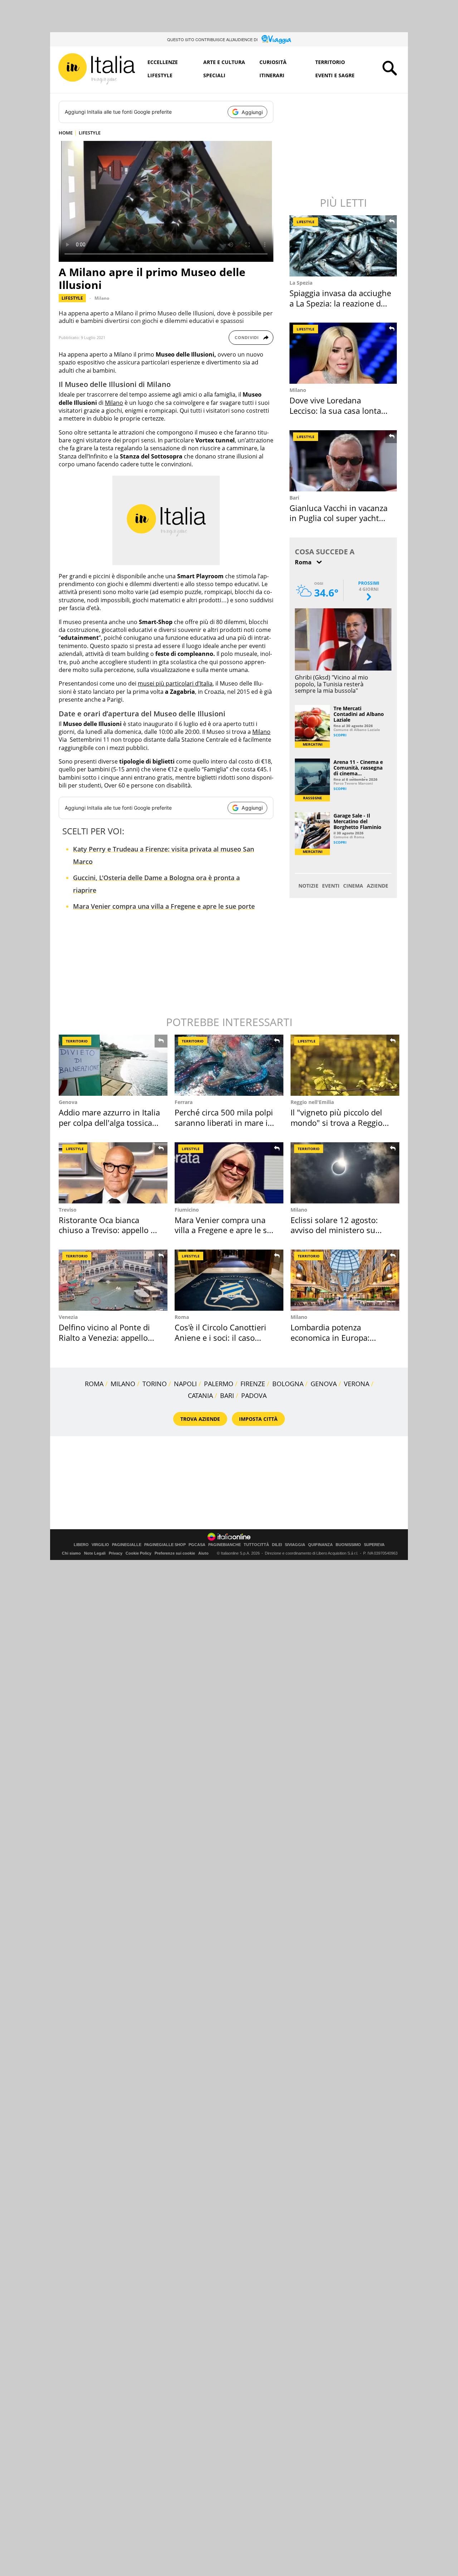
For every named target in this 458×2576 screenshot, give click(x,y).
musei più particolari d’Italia (175, 683)
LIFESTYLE (90, 133)
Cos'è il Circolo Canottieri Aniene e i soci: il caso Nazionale (220, 1337)
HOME (66, 133)
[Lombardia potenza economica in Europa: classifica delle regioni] (345, 1280)
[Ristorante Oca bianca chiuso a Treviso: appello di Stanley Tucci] (113, 1173)
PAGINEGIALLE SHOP (165, 1545)
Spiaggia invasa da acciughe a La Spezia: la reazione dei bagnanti (340, 303)
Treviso (68, 1210)
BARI (227, 1395)
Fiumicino (187, 1210)
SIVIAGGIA (295, 1545)
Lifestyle (160, 75)
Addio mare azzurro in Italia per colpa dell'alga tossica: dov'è (109, 1122)
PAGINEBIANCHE (225, 1545)
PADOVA (254, 1395)
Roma (182, 1317)
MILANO (123, 1384)
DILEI (277, 1545)
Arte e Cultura (224, 62)
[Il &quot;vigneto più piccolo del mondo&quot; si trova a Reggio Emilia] (345, 1065)
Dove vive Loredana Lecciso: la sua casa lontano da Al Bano (340, 410)
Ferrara (184, 1102)
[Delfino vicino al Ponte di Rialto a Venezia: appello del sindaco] (113, 1280)
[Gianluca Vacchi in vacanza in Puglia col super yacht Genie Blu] (344, 461)
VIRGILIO (100, 1545)
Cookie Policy (138, 1553)
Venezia (68, 1317)
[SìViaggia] (276, 39)
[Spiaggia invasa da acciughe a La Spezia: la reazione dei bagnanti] (344, 246)
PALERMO (219, 1384)
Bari (294, 498)
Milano (102, 298)
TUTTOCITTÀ (256, 1545)
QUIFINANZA (320, 1545)
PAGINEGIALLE (127, 1545)
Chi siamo (71, 1553)
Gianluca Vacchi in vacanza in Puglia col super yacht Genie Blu (338, 518)
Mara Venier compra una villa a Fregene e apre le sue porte (164, 906)
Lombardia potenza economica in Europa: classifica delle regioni (331, 1337)
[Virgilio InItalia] (97, 69)
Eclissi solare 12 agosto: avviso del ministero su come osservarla (334, 1230)
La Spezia (301, 283)
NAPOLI (185, 1384)
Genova (68, 1102)
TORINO (155, 1384)
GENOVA (324, 1384)
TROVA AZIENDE (200, 1419)
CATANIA (200, 1395)
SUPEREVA (374, 1545)
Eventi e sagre (335, 75)
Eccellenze (163, 62)
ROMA (94, 1384)
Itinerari (272, 75)
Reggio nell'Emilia (312, 1102)
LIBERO (81, 1545)
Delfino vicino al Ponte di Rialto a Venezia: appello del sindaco (104, 1337)
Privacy (116, 1553)
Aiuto (203, 1553)
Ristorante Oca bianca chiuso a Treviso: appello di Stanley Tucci (108, 1230)
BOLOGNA (288, 1384)
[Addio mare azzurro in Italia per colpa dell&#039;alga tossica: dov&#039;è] (113, 1065)
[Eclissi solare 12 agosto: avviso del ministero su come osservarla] (345, 1173)
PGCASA (197, 1545)
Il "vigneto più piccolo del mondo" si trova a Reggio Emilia (337, 1122)
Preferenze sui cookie (175, 1553)
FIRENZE (253, 1384)
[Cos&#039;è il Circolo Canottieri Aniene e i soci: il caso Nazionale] (229, 1280)
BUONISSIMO (348, 1545)
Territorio (330, 62)
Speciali (214, 75)
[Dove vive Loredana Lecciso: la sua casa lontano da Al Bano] (344, 353)
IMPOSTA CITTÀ (258, 1419)
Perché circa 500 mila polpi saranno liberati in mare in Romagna (224, 1122)
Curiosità (273, 62)
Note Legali (95, 1553)
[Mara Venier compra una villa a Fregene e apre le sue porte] (229, 1173)
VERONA (357, 1384)
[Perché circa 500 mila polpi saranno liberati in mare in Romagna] (229, 1065)
